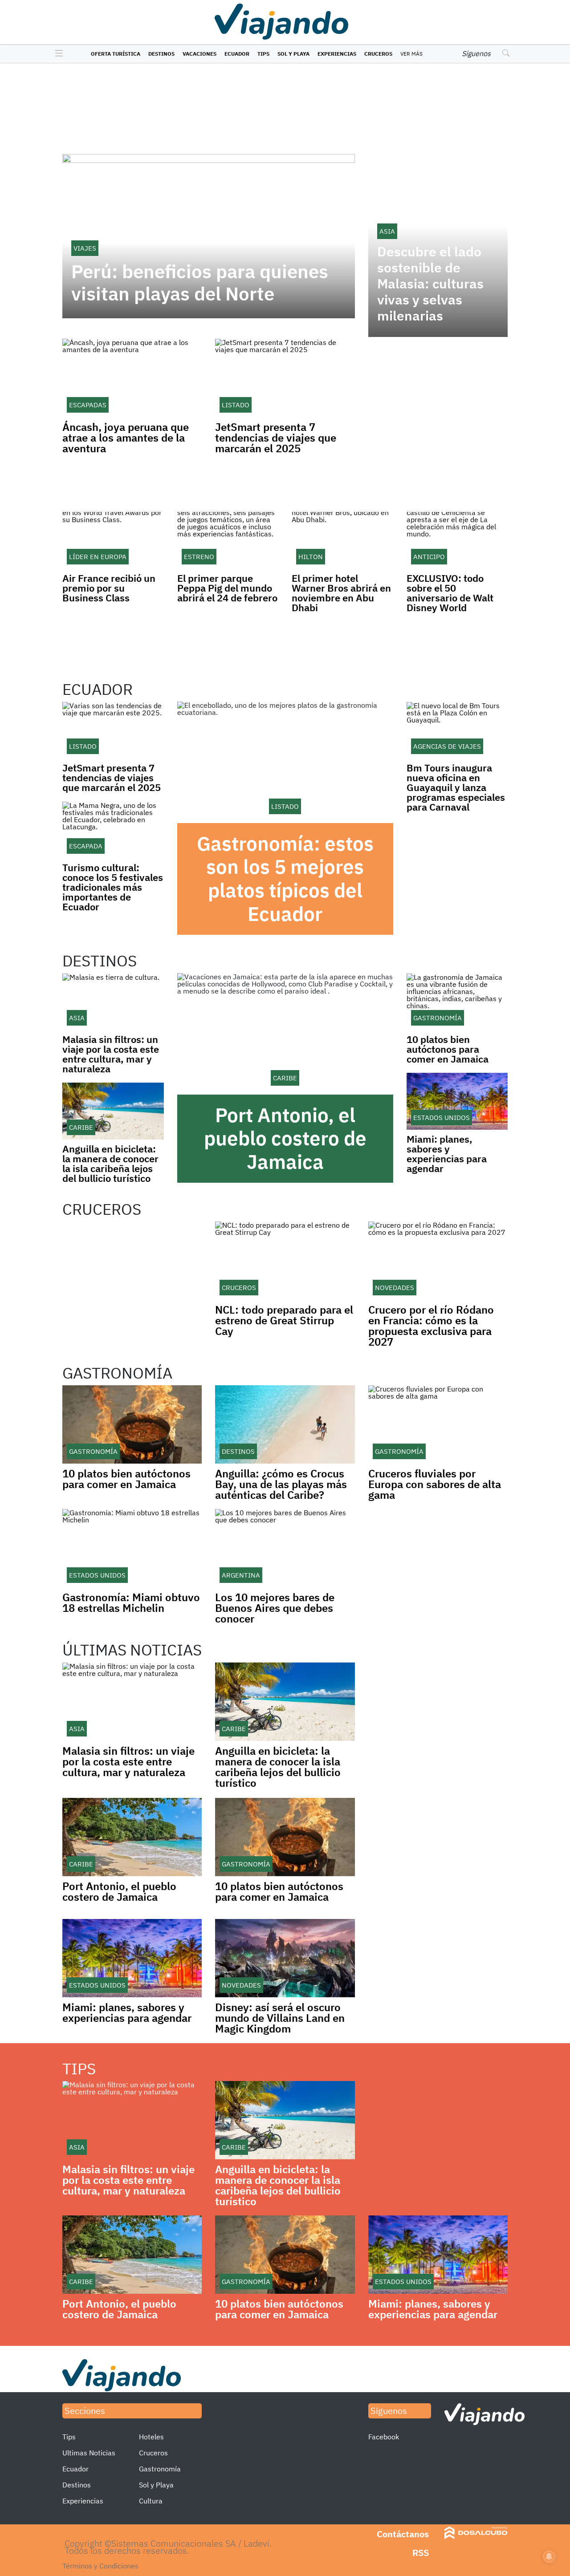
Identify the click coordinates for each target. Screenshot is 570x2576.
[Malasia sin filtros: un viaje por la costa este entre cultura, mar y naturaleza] (113, 1002)
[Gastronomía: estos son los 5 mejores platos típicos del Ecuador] (285, 762)
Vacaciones (199, 54)
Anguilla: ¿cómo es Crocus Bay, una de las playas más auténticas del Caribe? (281, 1484)
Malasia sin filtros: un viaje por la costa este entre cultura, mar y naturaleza (111, 1054)
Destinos (161, 54)
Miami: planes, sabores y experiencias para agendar (447, 1154)
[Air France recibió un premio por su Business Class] (113, 540)
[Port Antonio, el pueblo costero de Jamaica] (285, 1034)
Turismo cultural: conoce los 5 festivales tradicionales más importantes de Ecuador (113, 887)
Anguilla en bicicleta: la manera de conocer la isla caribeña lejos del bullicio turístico (110, 1163)
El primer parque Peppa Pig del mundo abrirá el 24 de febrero (227, 588)
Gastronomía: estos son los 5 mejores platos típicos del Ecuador (285, 878)
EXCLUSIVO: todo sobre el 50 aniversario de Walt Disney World (450, 593)
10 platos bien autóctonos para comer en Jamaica (448, 1049)
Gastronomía (160, 2469)
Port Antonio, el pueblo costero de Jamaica (285, 1138)
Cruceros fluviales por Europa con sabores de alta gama (435, 1484)
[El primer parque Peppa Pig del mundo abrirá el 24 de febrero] (228, 540)
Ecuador (237, 54)
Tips (263, 54)
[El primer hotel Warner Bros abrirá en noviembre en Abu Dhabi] (342, 540)
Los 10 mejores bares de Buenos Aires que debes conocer (275, 1608)
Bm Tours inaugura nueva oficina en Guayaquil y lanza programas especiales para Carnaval (456, 787)
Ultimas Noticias (89, 2453)
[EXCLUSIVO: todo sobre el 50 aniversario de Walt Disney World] (457, 540)
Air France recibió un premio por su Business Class (109, 588)
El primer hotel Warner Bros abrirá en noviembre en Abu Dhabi (341, 593)
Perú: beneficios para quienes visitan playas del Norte (200, 283)
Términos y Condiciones (100, 2566)
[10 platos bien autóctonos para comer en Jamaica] (457, 1002)
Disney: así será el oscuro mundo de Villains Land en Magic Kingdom (280, 2018)
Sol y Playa (293, 54)
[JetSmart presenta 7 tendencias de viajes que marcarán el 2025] (113, 730)
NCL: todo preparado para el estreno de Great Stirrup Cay (284, 1320)
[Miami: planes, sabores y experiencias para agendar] (457, 1101)
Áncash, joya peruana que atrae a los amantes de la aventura (126, 438)
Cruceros (378, 54)
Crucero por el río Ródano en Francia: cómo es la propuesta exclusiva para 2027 (431, 1326)
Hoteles (151, 2437)
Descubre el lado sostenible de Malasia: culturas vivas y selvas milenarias (430, 284)
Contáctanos (403, 2534)
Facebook (384, 2437)
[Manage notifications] (549, 2556)
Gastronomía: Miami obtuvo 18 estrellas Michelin (131, 1602)
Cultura (151, 2501)
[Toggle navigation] (57, 54)
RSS (421, 2553)
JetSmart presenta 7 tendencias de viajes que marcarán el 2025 (276, 438)
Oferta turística (116, 54)
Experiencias (337, 54)
